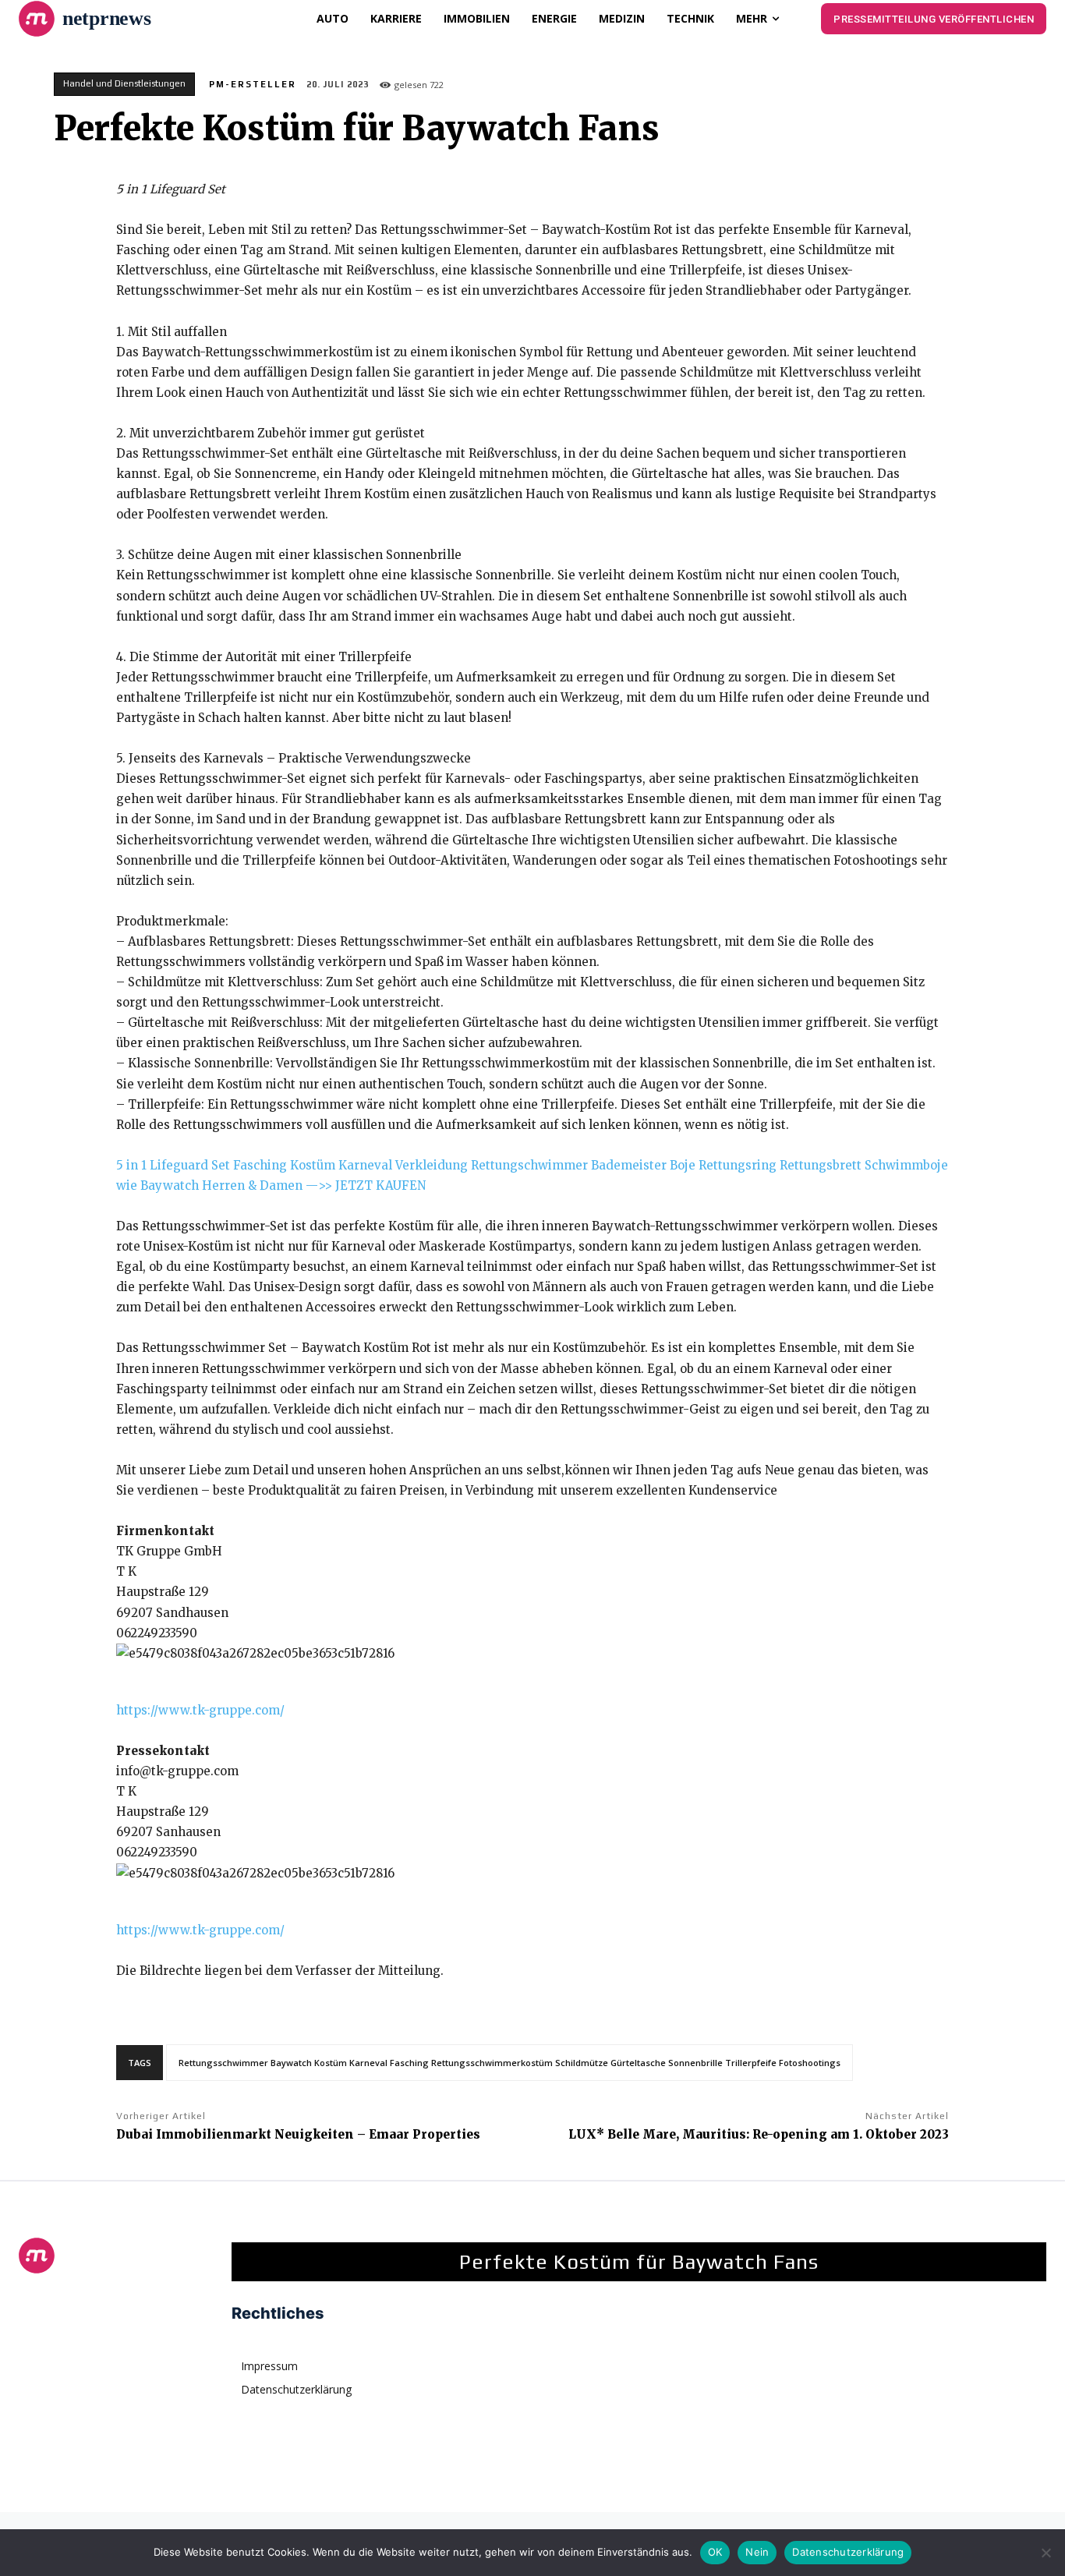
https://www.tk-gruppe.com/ (200, 1710)
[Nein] (1046, 2553)
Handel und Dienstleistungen (124, 83)
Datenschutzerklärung (848, 2552)
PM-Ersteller (253, 84)
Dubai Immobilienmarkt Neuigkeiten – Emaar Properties (298, 2134)
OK (715, 2552)
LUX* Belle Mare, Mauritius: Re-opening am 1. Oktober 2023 (759, 2134)
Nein (757, 2552)
